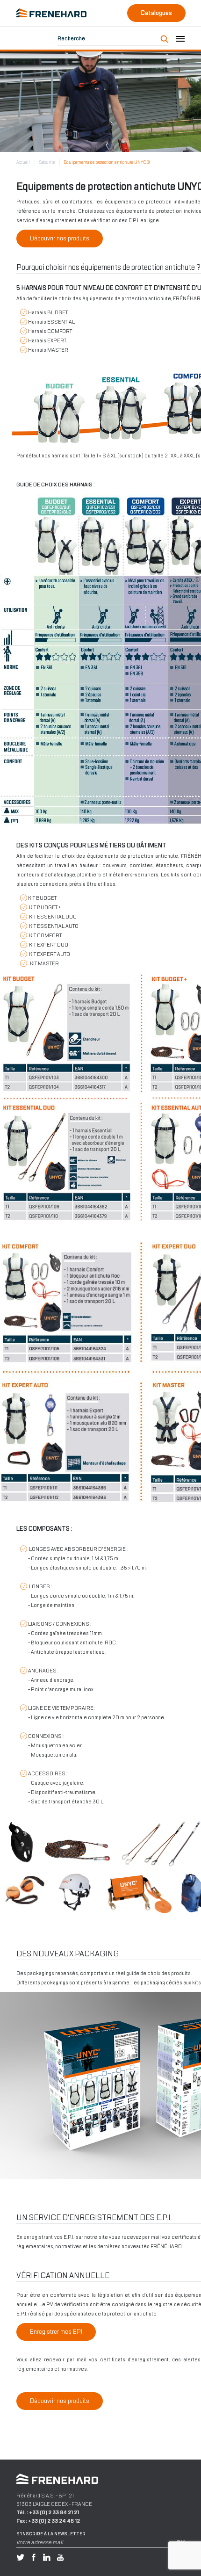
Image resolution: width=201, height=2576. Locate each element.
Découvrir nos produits (60, 238)
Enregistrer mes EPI (56, 2332)
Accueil (23, 162)
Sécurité (47, 162)
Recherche (71, 38)
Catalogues (156, 13)
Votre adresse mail (40, 2542)
